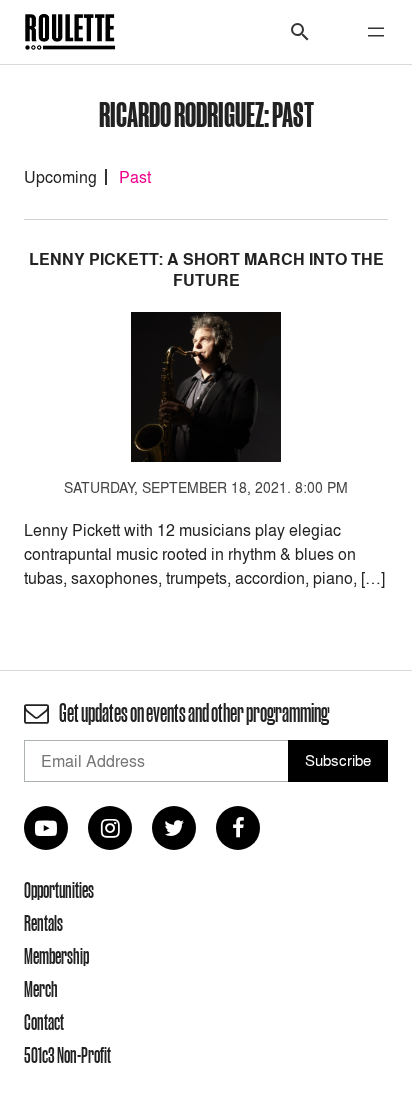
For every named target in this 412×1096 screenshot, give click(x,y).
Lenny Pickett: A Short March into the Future (206, 270)
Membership (56, 956)
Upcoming (60, 177)
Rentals (43, 923)
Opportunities (59, 890)
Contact (44, 1022)
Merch (41, 989)
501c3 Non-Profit (67, 1055)
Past (135, 177)
